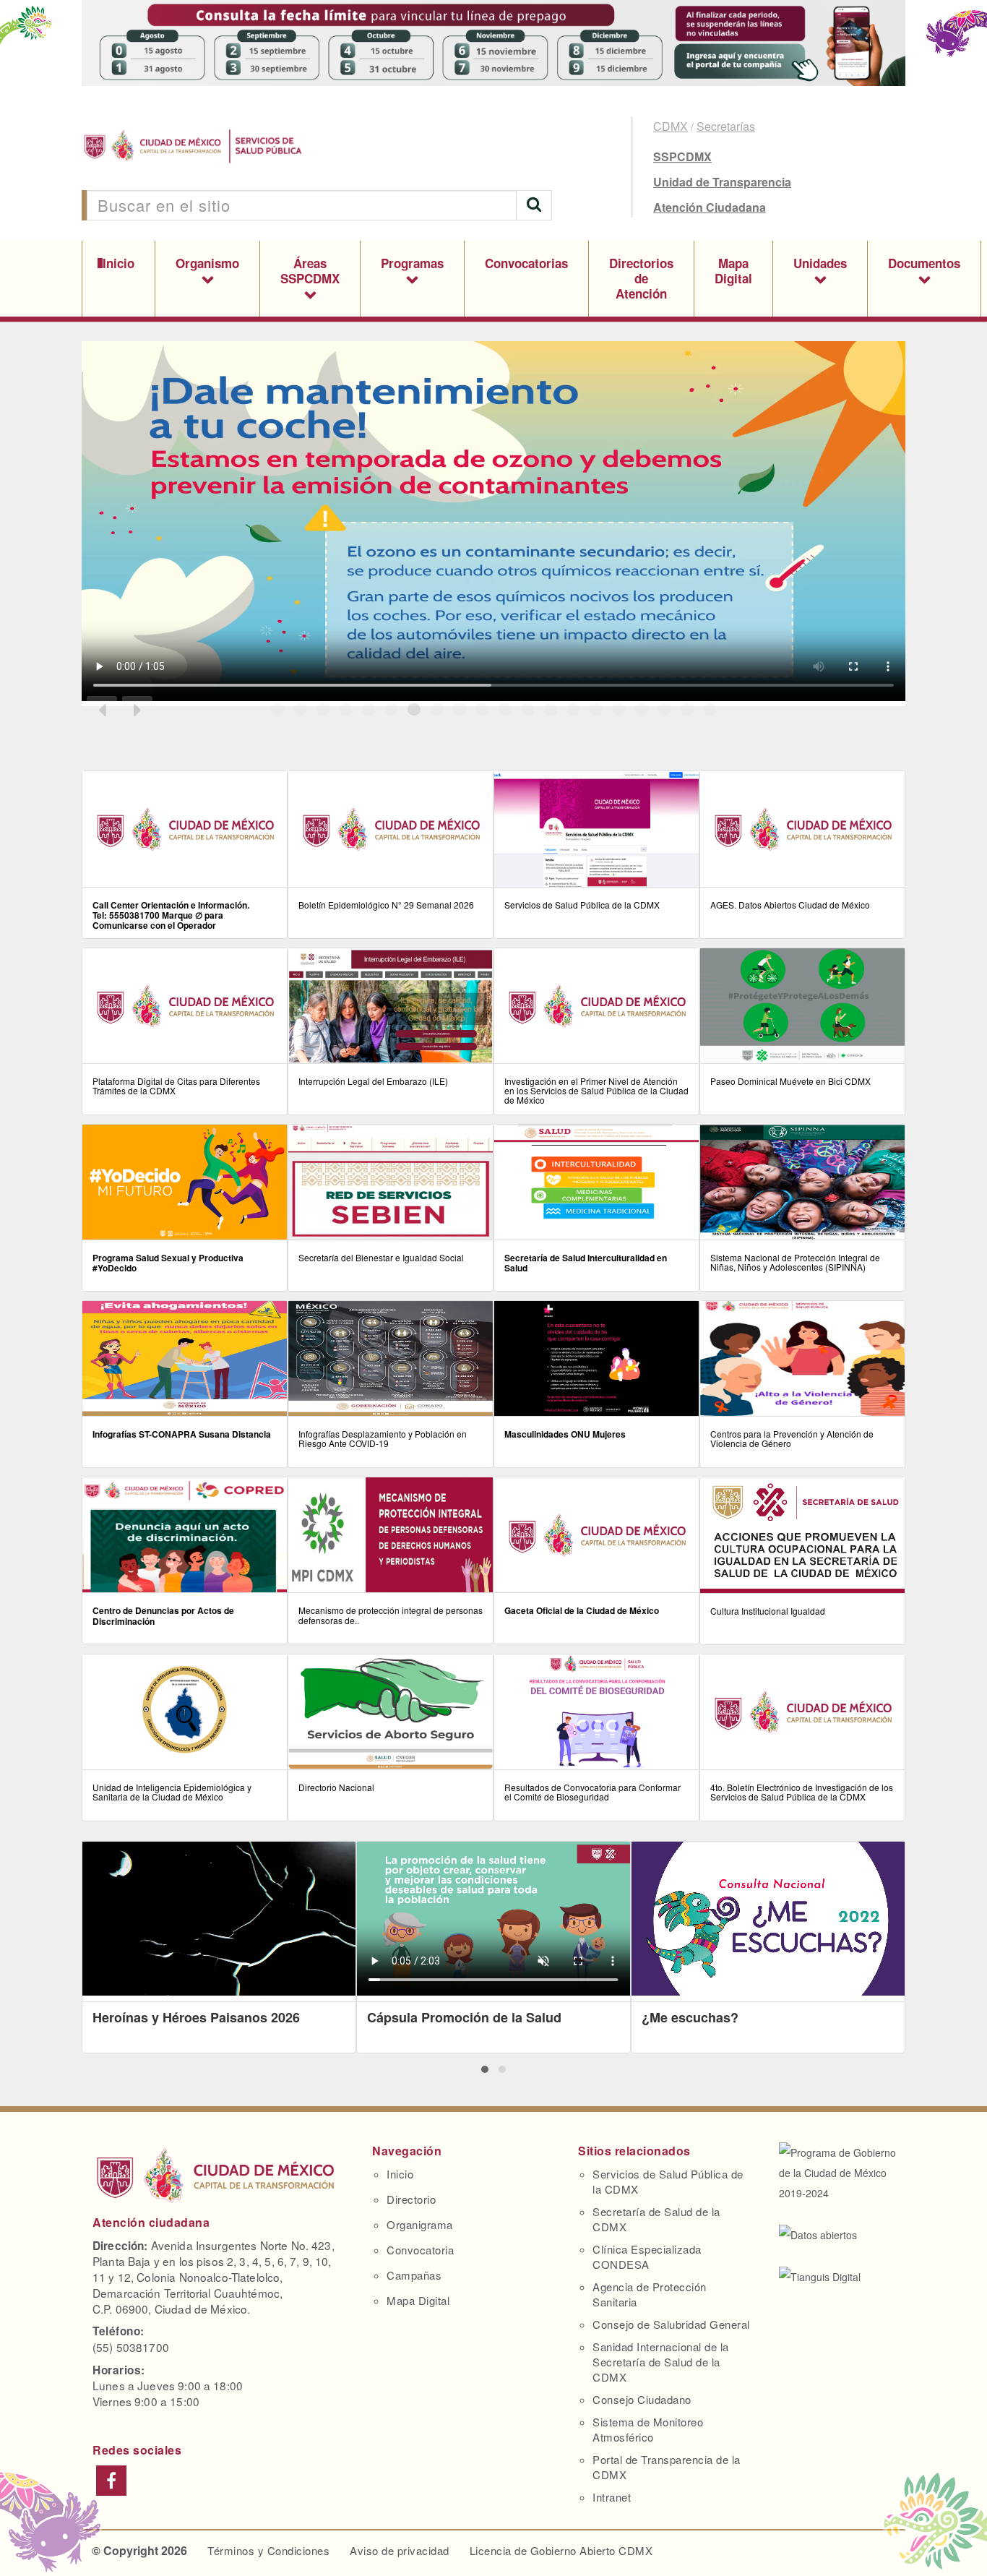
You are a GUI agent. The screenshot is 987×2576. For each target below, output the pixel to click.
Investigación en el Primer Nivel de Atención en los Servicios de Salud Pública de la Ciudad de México (596, 1090)
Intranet (612, 2497)
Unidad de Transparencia (722, 182)
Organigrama (420, 2224)
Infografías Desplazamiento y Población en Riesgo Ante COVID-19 (383, 1438)
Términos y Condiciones (268, 2550)
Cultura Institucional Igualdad (768, 1611)
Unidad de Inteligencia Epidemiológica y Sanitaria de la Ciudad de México (172, 1792)
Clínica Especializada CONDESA (647, 2257)
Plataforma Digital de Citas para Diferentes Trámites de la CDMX (176, 1086)
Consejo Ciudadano (642, 2399)
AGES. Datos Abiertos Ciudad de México (790, 905)
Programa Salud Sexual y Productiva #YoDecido (168, 1263)
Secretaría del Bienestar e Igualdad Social (381, 1257)
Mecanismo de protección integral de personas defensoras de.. (391, 1615)
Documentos (924, 263)
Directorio (411, 2199)
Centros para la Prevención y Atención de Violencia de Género (792, 1438)
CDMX (671, 126)
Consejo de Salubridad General (671, 2324)
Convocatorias (526, 263)
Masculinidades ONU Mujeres (565, 1434)
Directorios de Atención (641, 278)
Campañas (414, 2275)
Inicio (118, 263)
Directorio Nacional (336, 1787)
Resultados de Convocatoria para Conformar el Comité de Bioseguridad (592, 1792)
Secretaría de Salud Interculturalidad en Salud (586, 1263)
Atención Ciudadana (710, 207)
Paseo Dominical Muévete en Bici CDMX (790, 1081)
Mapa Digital (733, 271)
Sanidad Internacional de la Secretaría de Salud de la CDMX (661, 2362)
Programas (412, 263)
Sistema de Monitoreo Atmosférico (648, 2429)
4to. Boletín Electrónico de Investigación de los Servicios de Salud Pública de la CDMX (802, 1792)
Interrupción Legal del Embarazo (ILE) (373, 1081)
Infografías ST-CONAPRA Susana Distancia (182, 1434)
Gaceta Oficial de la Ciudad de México (582, 1610)
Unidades (820, 263)
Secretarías (726, 126)
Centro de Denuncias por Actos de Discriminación (163, 1615)
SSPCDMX (682, 156)
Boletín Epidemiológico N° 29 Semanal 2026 (386, 905)
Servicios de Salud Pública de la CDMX (582, 905)
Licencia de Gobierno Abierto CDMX (561, 2550)
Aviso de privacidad (400, 2550)
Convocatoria (420, 2250)
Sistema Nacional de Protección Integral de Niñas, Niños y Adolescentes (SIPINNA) (795, 1262)
